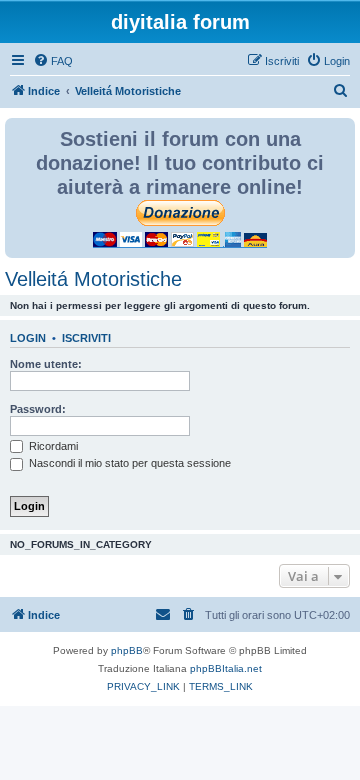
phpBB (127, 650)
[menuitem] (53, 61)
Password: (38, 409)
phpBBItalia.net (226, 668)
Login (28, 338)
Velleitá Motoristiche (93, 279)
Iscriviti (86, 338)
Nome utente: (46, 364)
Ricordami (52, 446)
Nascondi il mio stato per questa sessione (128, 463)
